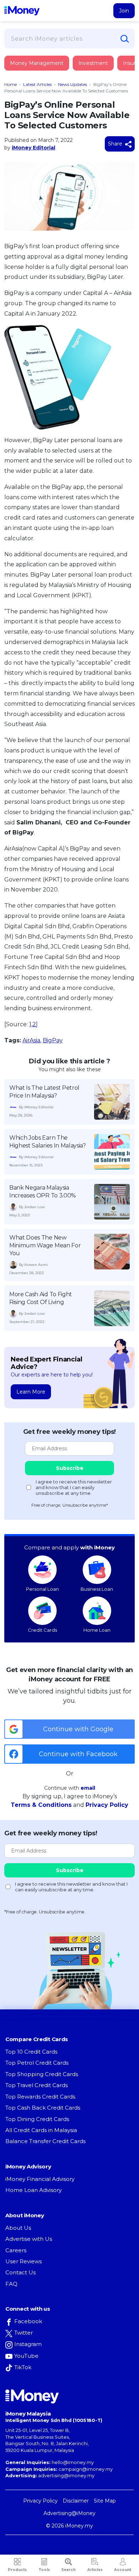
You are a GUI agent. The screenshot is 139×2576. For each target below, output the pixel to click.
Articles (95, 2570)
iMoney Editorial (34, 148)
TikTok (23, 2367)
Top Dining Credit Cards (37, 2119)
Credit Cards (42, 1630)
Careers (16, 2250)
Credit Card (39, 70)
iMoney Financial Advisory (40, 2179)
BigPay (53, 1040)
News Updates (73, 84)
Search (68, 2570)
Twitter (24, 2333)
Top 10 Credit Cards (31, 2052)
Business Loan (97, 1589)
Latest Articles (37, 84)
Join (124, 11)
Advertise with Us (29, 2239)
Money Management (37, 63)
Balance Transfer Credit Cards (45, 2141)
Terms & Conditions (41, 1805)
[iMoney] (22, 11)
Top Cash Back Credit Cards (43, 2108)
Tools (44, 2570)
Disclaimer (76, 2501)
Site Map (105, 2501)
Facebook (28, 2321)
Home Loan (97, 1630)
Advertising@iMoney (69, 2513)
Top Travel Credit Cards (37, 2085)
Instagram (28, 2344)
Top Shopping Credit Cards (42, 2074)
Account (123, 2570)
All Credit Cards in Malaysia (41, 2130)
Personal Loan (42, 1589)
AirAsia (31, 1040)
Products (17, 2570)
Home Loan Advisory (34, 2190)
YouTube (26, 2356)
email (88, 1788)
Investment (93, 63)
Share (116, 144)
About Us (18, 2228)
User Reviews (24, 2261)
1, (31, 1024)
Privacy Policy (107, 1805)
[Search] (125, 39)
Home (11, 84)
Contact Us (20, 2272)
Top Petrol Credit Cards (37, 2063)
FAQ (11, 2284)
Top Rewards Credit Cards (40, 2097)
